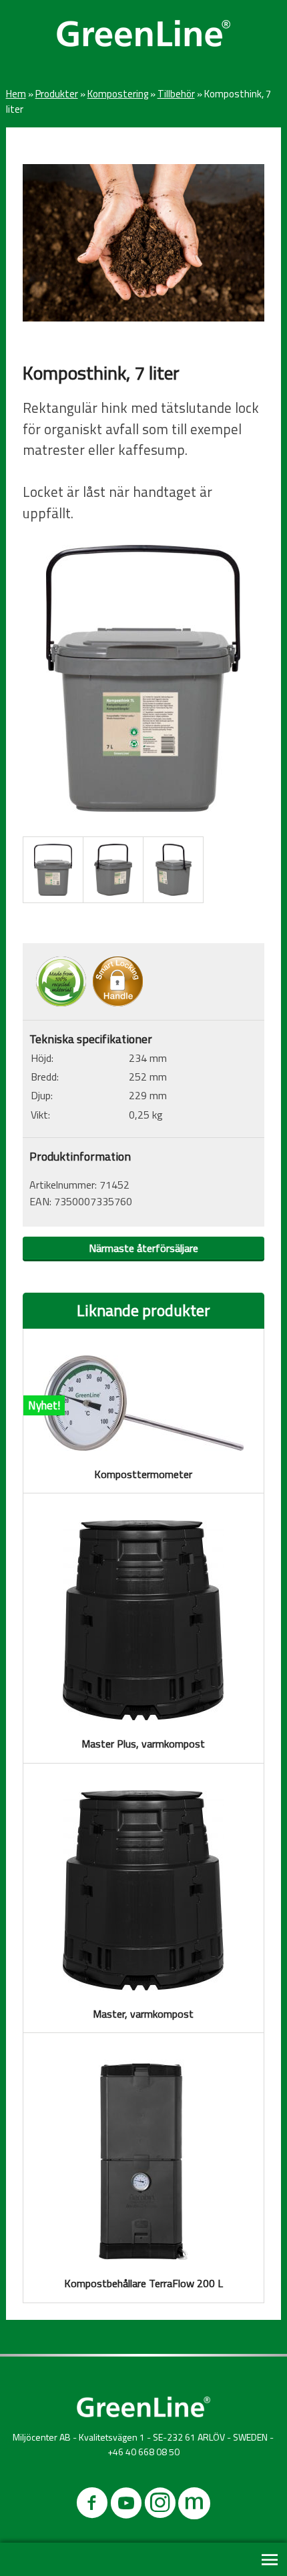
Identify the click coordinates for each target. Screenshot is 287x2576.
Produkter (57, 94)
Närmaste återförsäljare (143, 1248)
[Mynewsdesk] (194, 2506)
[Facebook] (92, 2506)
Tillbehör (176, 94)
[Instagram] (160, 2506)
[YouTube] (126, 2506)
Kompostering (118, 94)
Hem (16, 94)
